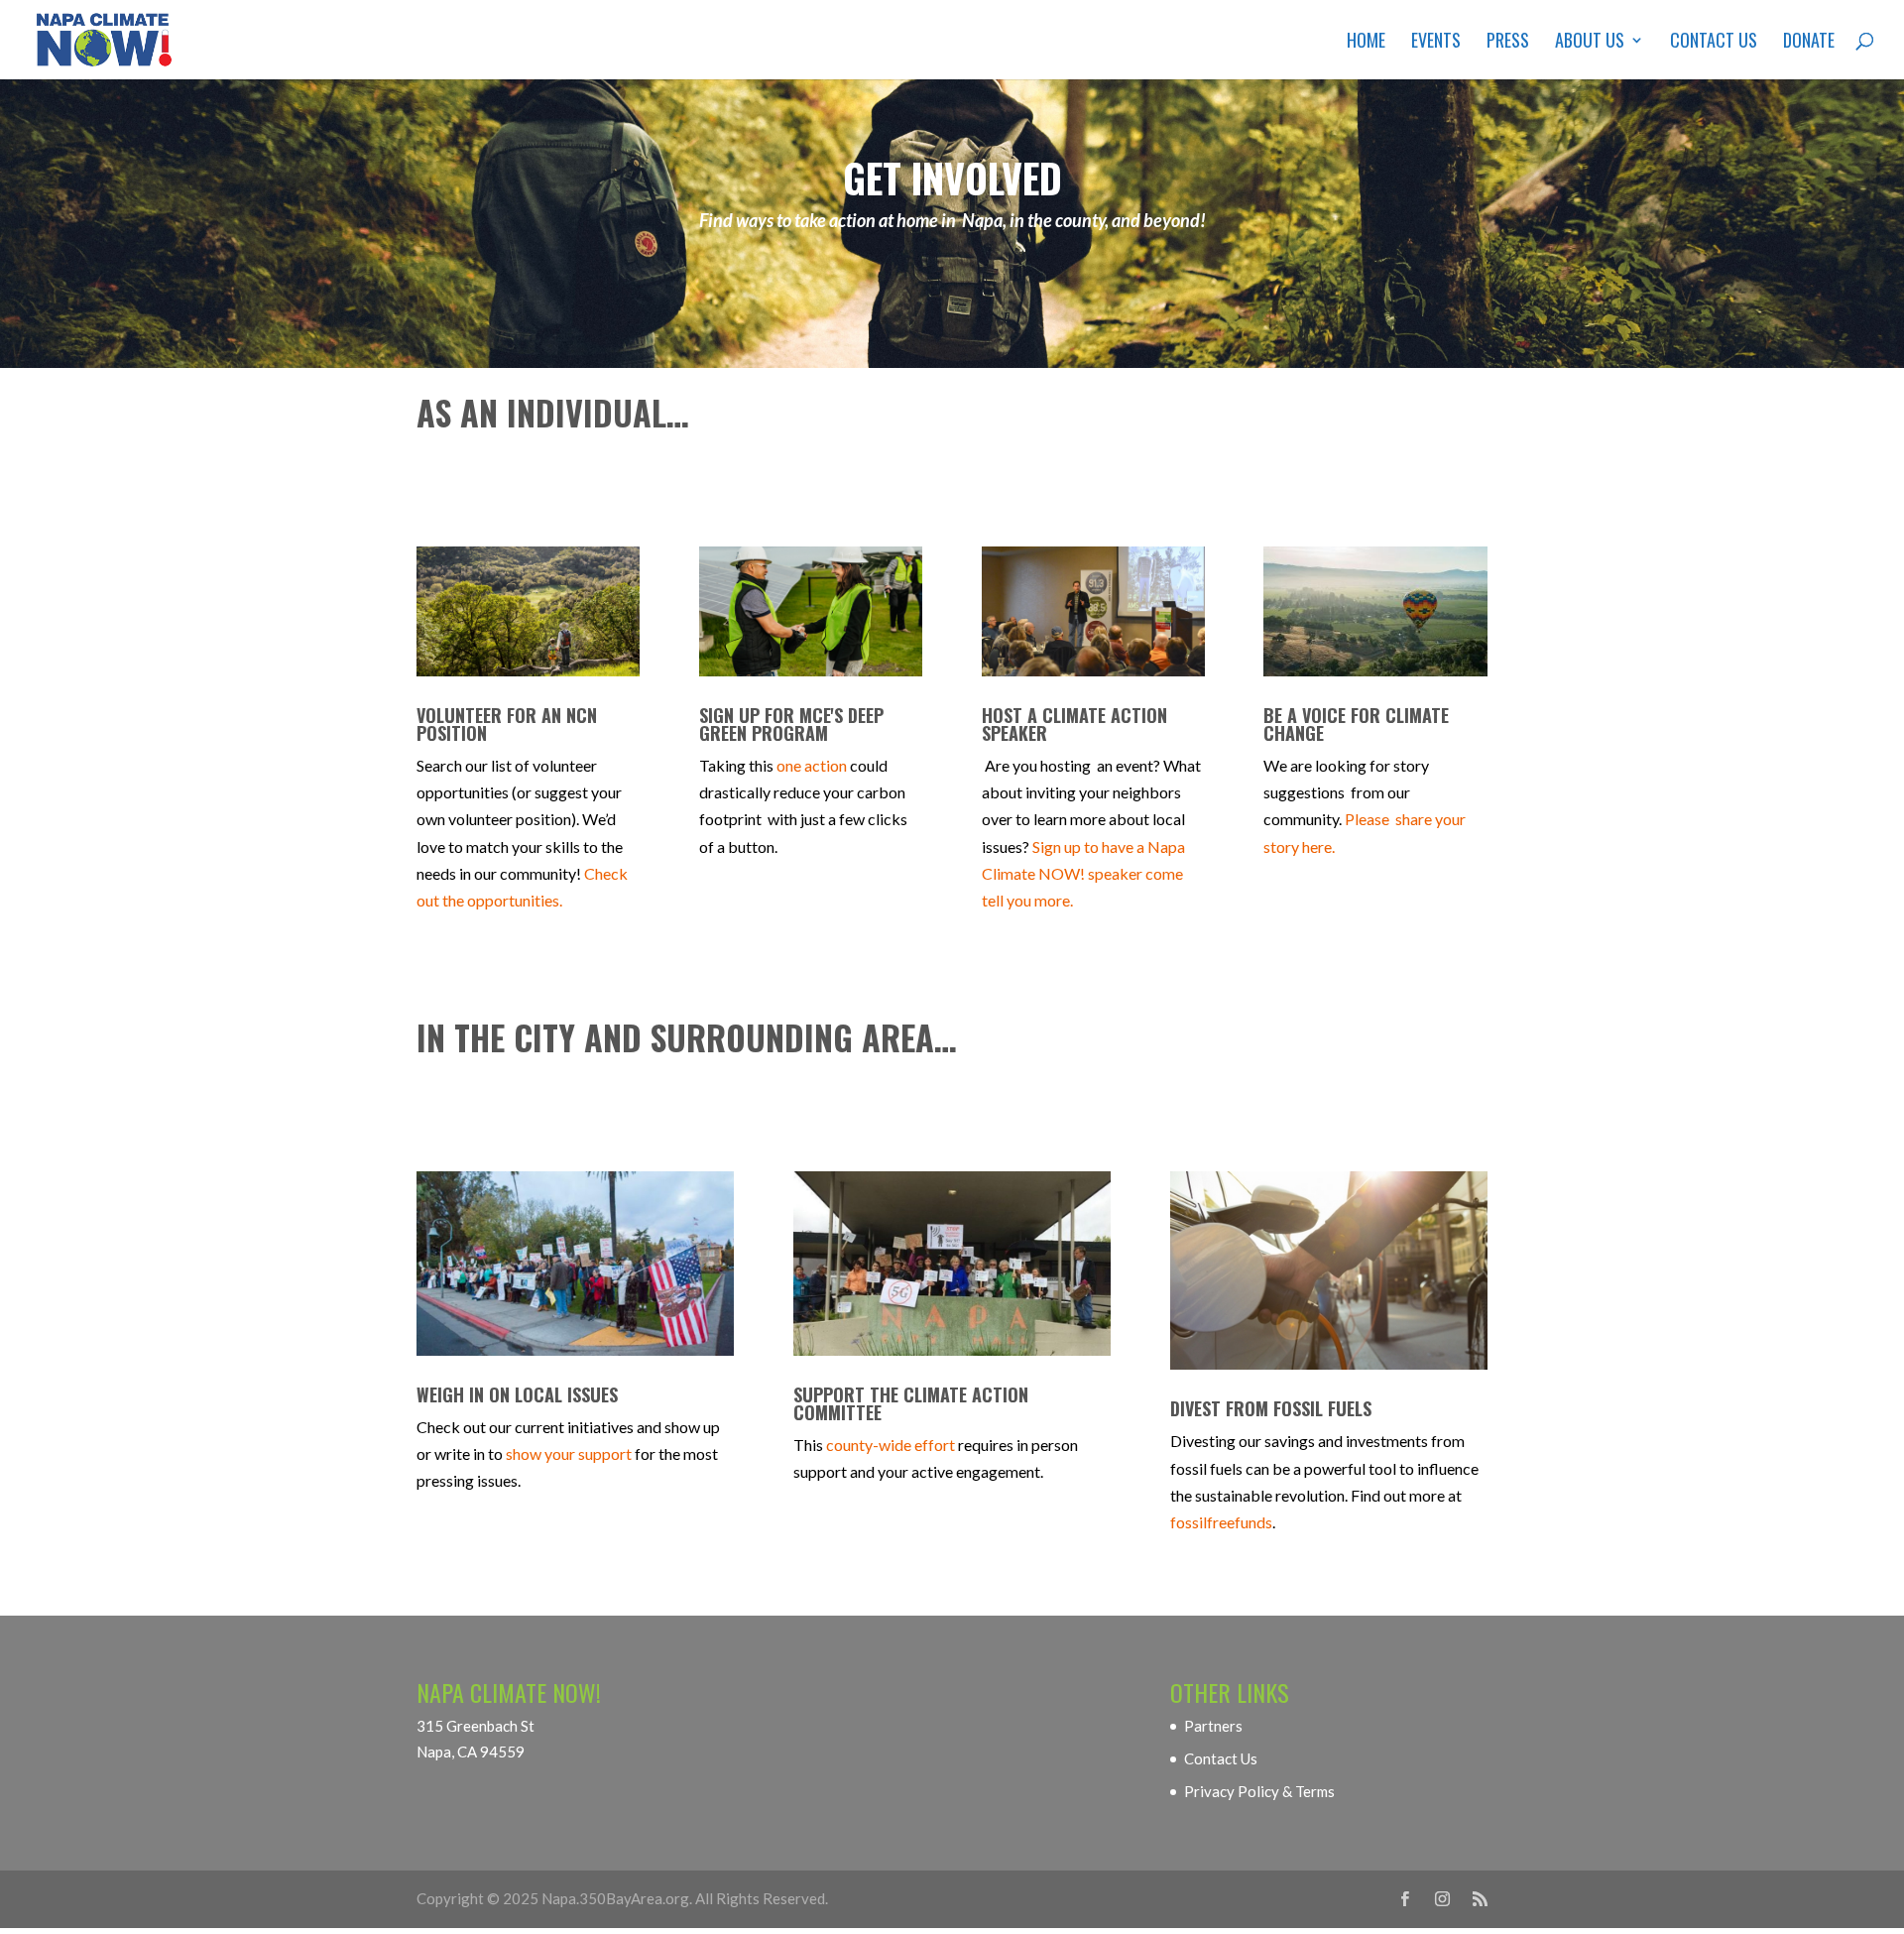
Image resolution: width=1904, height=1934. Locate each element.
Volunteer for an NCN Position (507, 724)
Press (1508, 43)
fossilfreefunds (1221, 1522)
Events (1436, 43)
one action (812, 765)
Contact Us (1714, 43)
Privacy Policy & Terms (1259, 1791)
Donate (1809, 43)
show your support (569, 1453)
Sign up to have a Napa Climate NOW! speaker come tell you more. (1083, 873)
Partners (1213, 1726)
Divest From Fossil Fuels (1271, 1408)
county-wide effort (891, 1445)
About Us (1590, 43)
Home (1366, 43)
